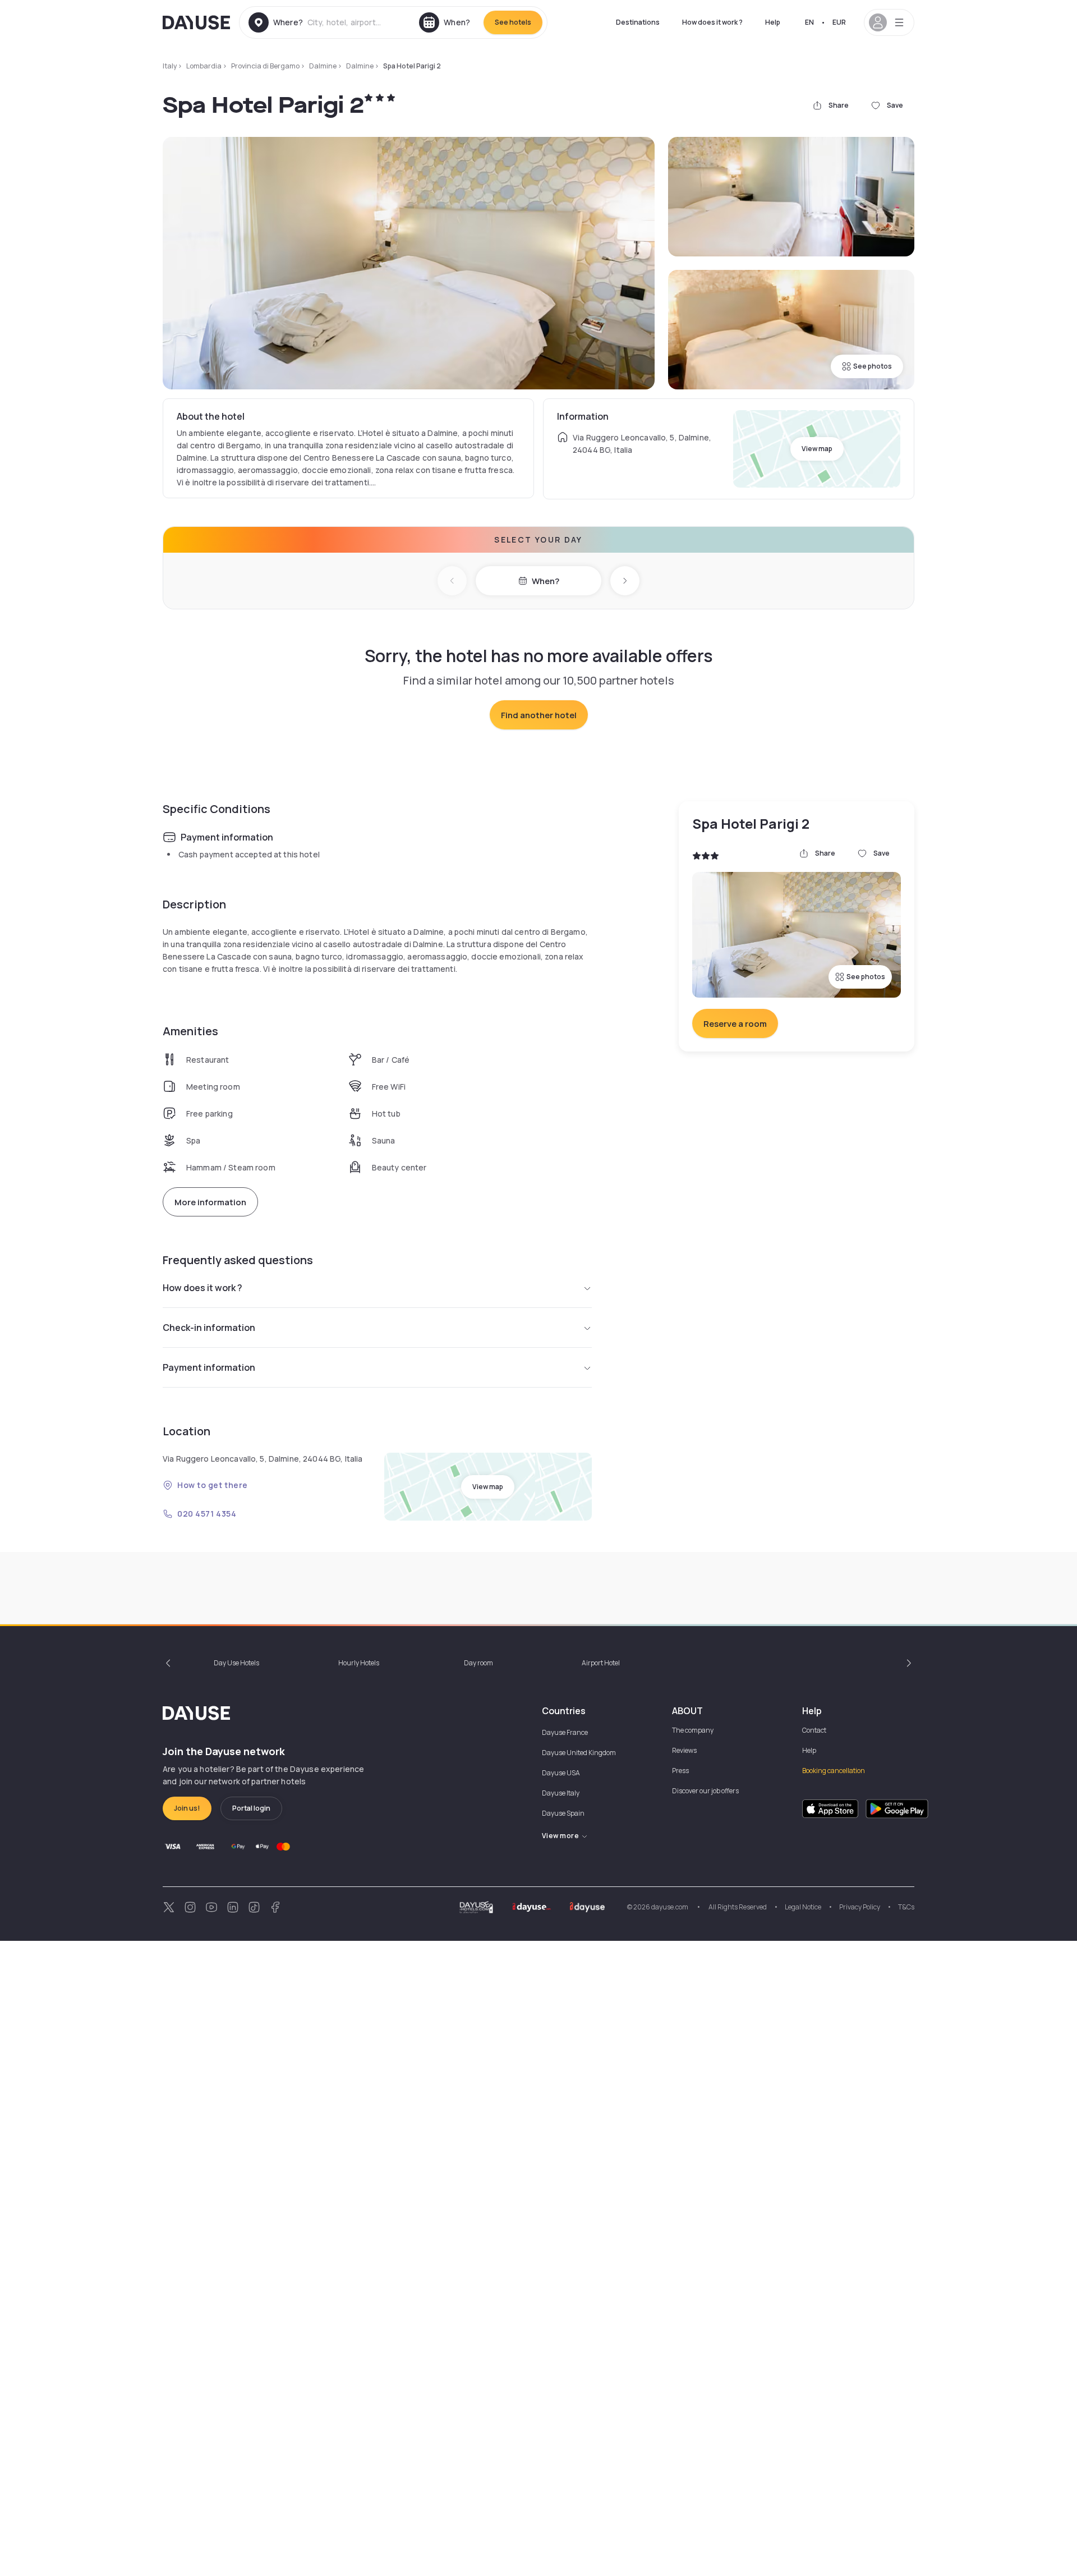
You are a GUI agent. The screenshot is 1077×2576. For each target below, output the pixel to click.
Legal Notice (803, 1907)
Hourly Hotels (359, 1663)
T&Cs (906, 1907)
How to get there (213, 1485)
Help (773, 22)
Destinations (638, 22)
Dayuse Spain (563, 1813)
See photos (873, 366)
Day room (478, 1663)
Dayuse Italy (561, 1793)
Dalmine (323, 66)
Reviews (684, 1750)
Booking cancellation (834, 1771)
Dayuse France (565, 1732)
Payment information (209, 1367)
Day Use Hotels (236, 1663)
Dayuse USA (561, 1773)
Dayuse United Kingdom (579, 1753)
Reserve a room (735, 1024)
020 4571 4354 (207, 1514)
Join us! (187, 1808)
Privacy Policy (860, 1907)
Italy (170, 66)
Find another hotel (539, 715)
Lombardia (204, 66)
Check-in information (209, 1328)
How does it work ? (712, 22)
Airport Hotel (601, 1663)
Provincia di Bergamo (265, 66)
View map (817, 449)
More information (210, 1202)
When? (546, 581)
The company (693, 1730)
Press (680, 1771)
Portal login (251, 1808)
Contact (814, 1730)
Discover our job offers (705, 1791)
